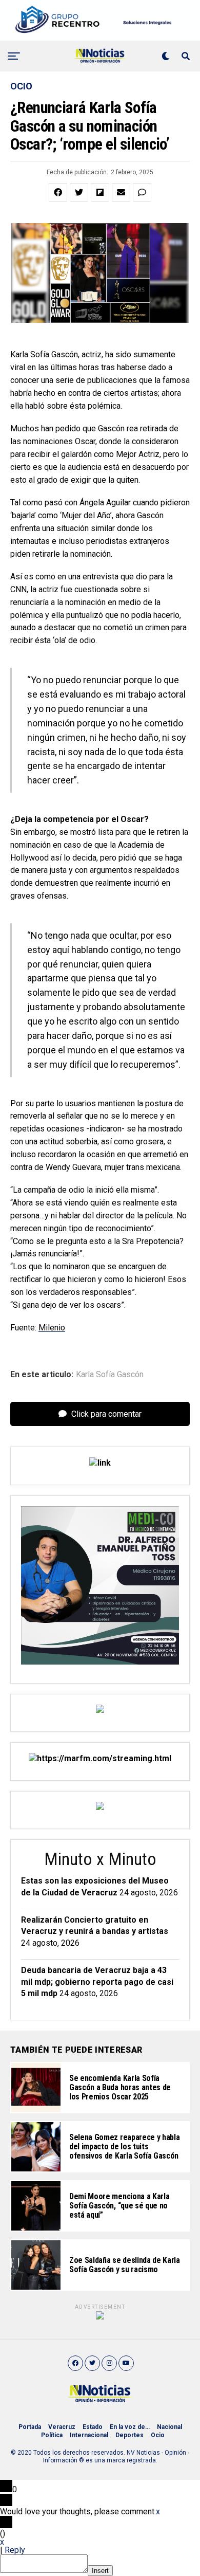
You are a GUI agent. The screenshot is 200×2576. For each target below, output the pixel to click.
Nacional (169, 2427)
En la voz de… (130, 2427)
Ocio (158, 2435)
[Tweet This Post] (79, 192)
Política (52, 2435)
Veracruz (62, 2427)
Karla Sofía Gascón (110, 1375)
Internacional (89, 2435)
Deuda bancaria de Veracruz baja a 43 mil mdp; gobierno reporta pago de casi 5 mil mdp (97, 1982)
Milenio (52, 1328)
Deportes (129, 2435)
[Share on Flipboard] (100, 192)
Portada (30, 2427)
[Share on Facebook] (58, 192)
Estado (93, 2427)
